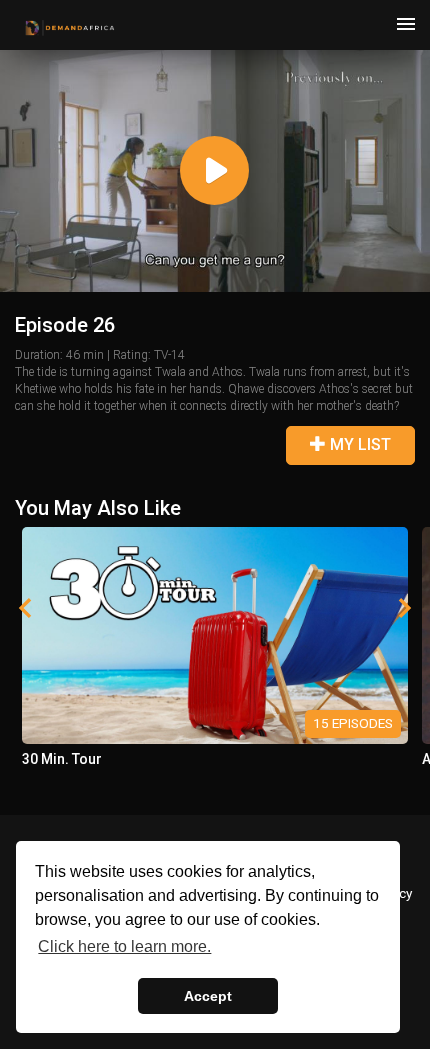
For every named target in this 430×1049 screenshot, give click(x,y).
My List (358, 444)
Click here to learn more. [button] (124, 946)
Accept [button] (208, 996)
